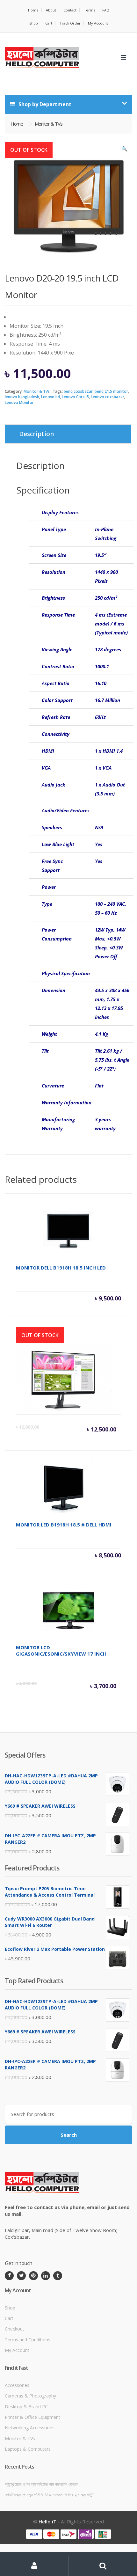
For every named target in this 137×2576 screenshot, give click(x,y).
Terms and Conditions (28, 2340)
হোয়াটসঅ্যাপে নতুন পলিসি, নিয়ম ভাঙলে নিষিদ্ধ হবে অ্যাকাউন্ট (50, 2495)
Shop (34, 23)
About (51, 10)
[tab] (68, 434)
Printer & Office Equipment (32, 2417)
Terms (89, 10)
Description (36, 434)
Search (69, 2135)
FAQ (106, 10)
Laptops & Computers (28, 2449)
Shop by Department (44, 104)
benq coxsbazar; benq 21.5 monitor (96, 391)
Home (33, 10)
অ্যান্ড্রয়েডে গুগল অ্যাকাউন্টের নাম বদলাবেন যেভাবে (42, 2484)
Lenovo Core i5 (75, 397)
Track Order (70, 23)
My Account (98, 23)
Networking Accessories (30, 2428)
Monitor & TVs (37, 391)
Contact (70, 10)
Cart (49, 23)
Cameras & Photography (30, 2396)
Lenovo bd (50, 397)
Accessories (17, 2385)
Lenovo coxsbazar (108, 397)
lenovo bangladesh (22, 397)
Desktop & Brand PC (26, 2407)
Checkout (14, 2329)
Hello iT (47, 2521)
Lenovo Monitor (19, 402)
